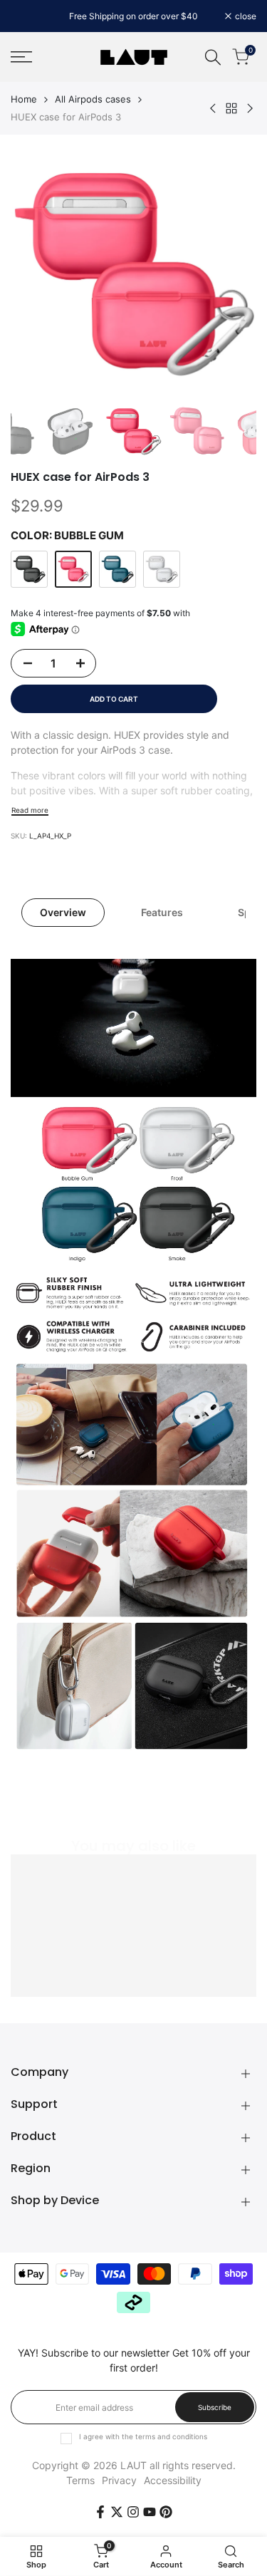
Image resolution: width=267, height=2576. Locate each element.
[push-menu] (21, 57)
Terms (80, 2480)
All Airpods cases (93, 99)
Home (24, 99)
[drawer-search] (213, 57)
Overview (63, 912)
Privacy (119, 2480)
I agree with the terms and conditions (143, 2436)
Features (162, 912)
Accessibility (173, 2480)
